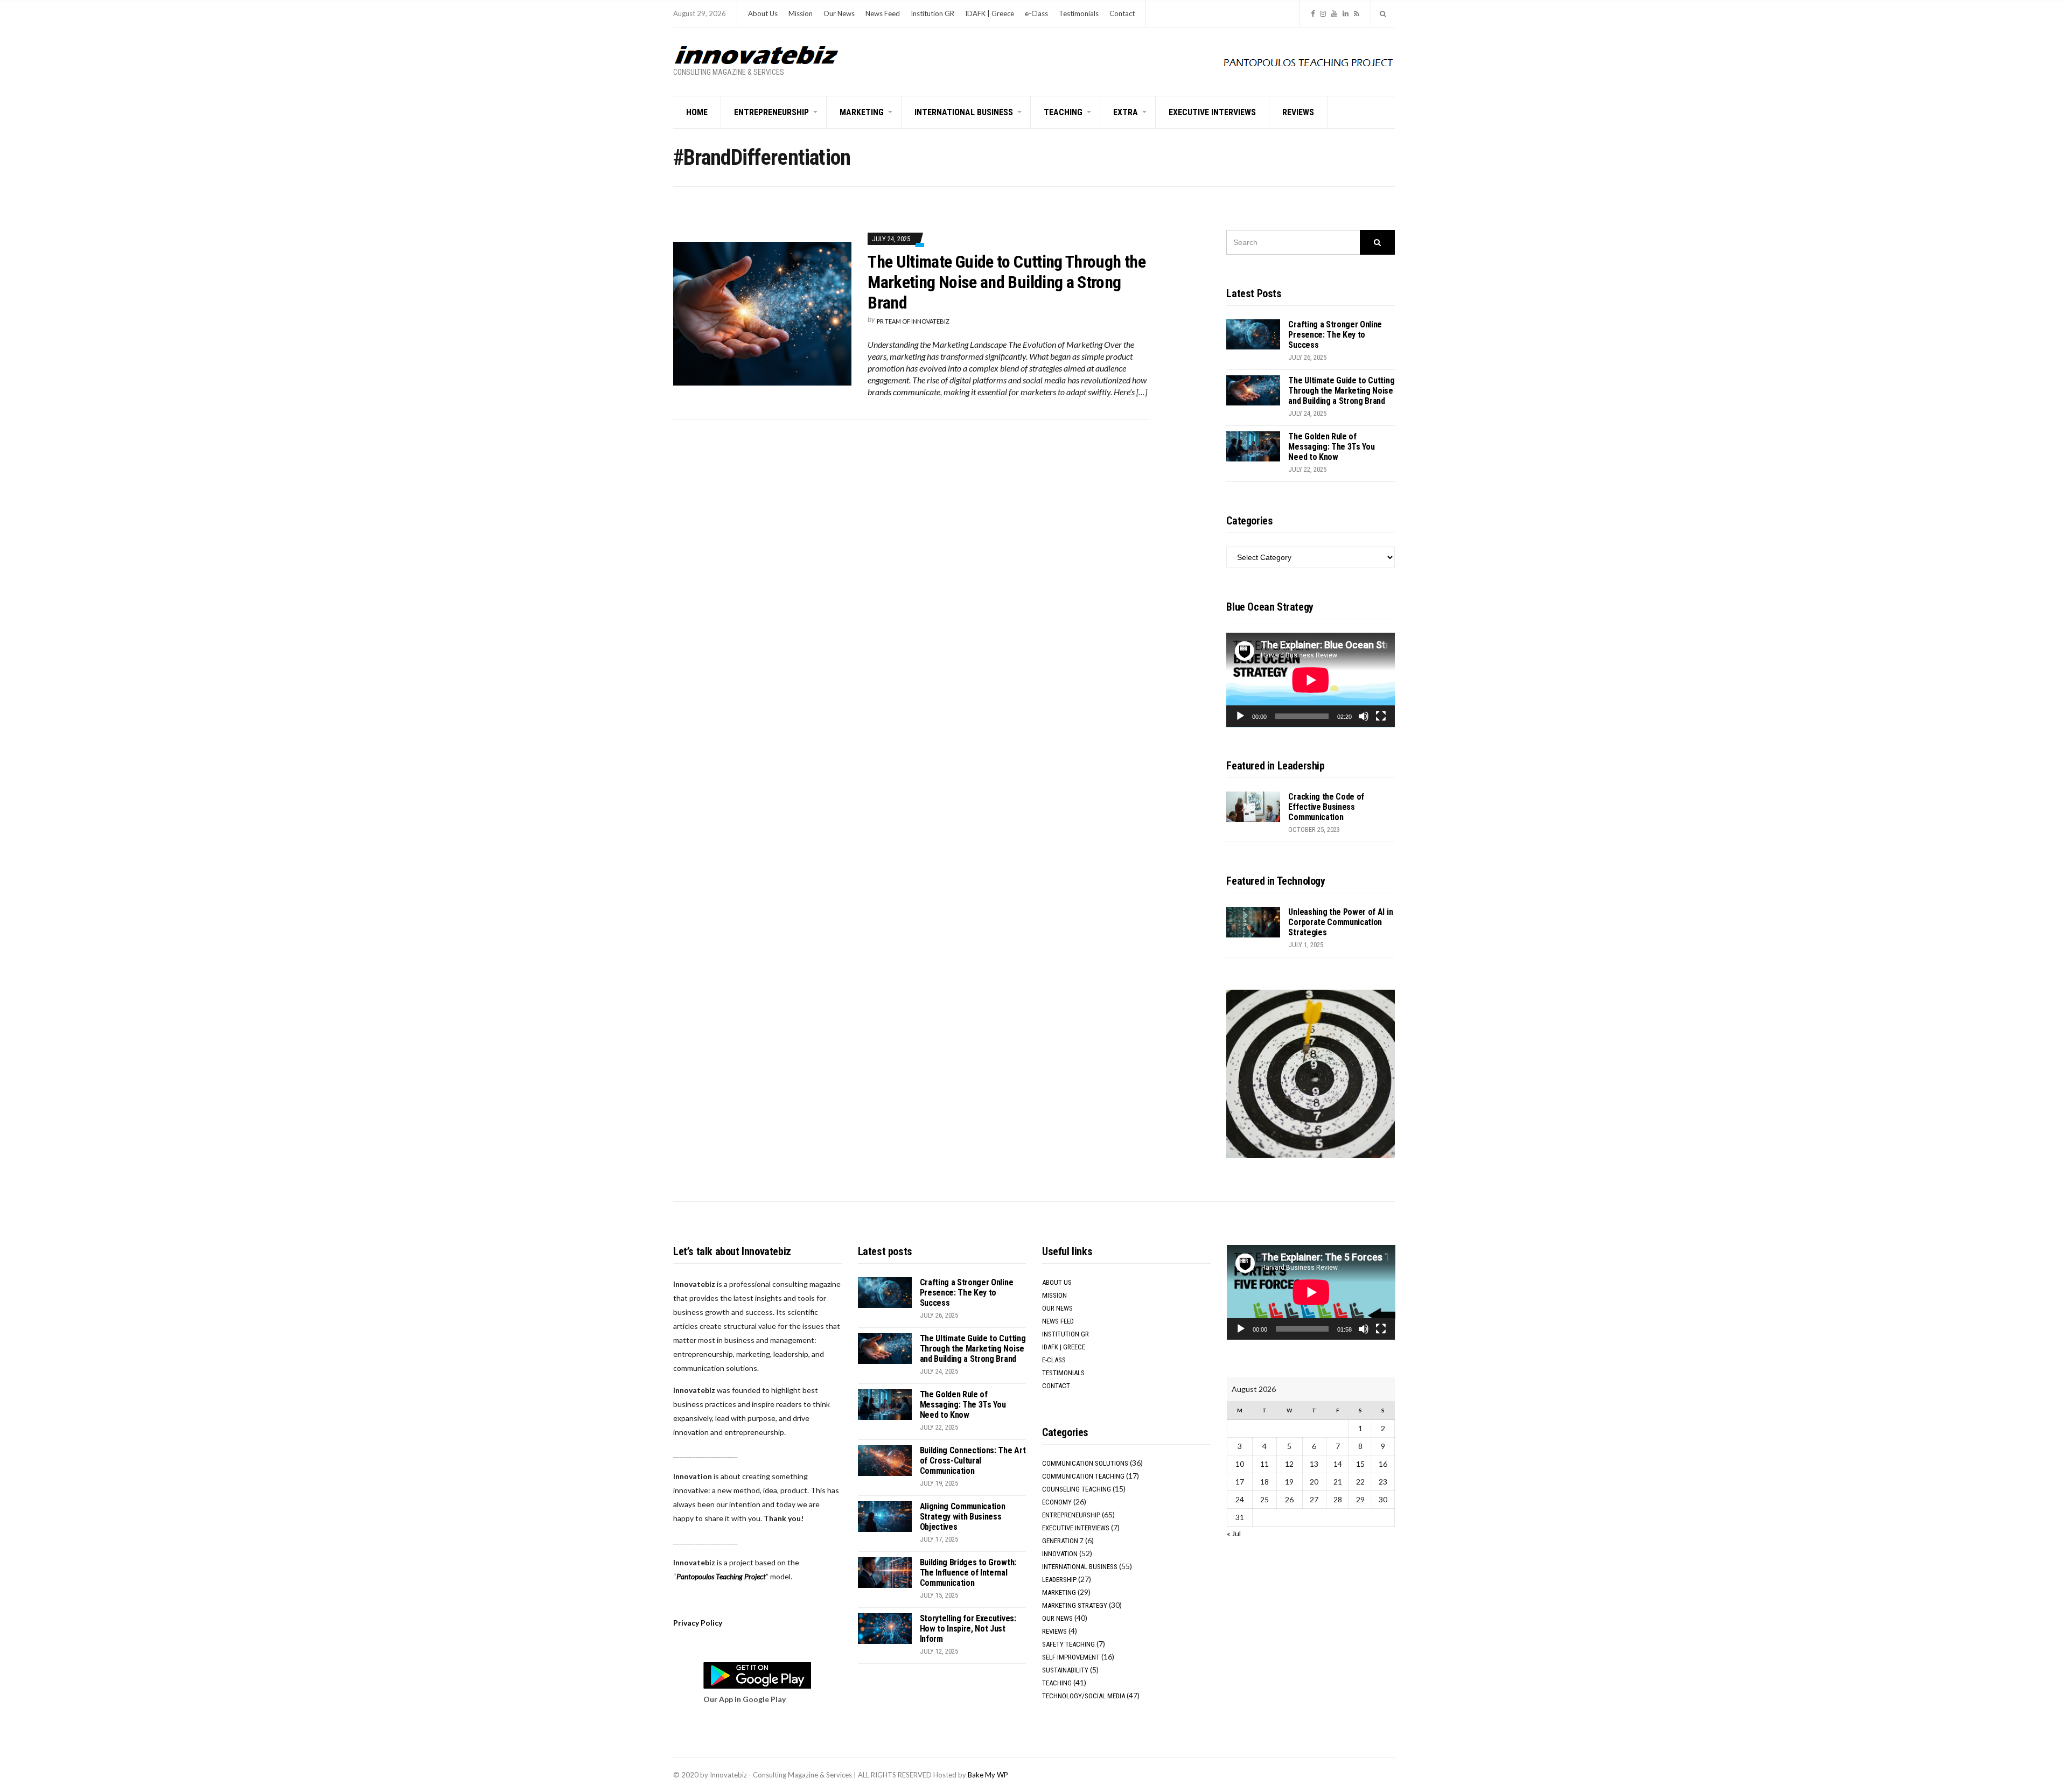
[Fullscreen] (1381, 716)
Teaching (1063, 112)
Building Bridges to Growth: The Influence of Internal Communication (968, 1573)
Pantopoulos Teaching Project (721, 1576)
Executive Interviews (1212, 112)
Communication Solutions (1085, 1463)
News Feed (883, 13)
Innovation (1060, 1554)
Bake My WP (988, 1775)
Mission (801, 13)
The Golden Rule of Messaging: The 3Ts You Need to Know (1331, 447)
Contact (1122, 13)
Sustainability (1065, 1670)
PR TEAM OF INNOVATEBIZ (913, 321)
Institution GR (932, 13)
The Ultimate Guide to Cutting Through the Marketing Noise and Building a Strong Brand (1007, 282)
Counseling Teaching (1077, 1489)
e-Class (1036, 13)
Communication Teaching (1083, 1476)
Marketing (862, 112)
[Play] (1240, 716)
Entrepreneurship (771, 112)
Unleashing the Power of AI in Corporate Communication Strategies (1340, 922)
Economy (1057, 1502)
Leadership (1059, 1580)
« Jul (1234, 1533)
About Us (763, 13)
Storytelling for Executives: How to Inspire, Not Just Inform (968, 1629)
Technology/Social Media (1084, 1696)
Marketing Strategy (1075, 1605)
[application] (1311, 680)
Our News (839, 13)
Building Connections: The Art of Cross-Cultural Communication (973, 1461)
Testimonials (1079, 13)
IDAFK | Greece (990, 13)
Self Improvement (1071, 1657)
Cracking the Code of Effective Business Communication (1326, 807)
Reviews (1298, 112)
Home (697, 112)
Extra (1126, 112)
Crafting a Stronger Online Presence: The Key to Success (1335, 335)
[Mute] (1364, 716)
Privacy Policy (698, 1623)
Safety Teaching (1068, 1644)
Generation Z (1063, 1541)
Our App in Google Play (745, 1699)
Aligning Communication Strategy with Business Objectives (963, 1517)
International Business (964, 112)
